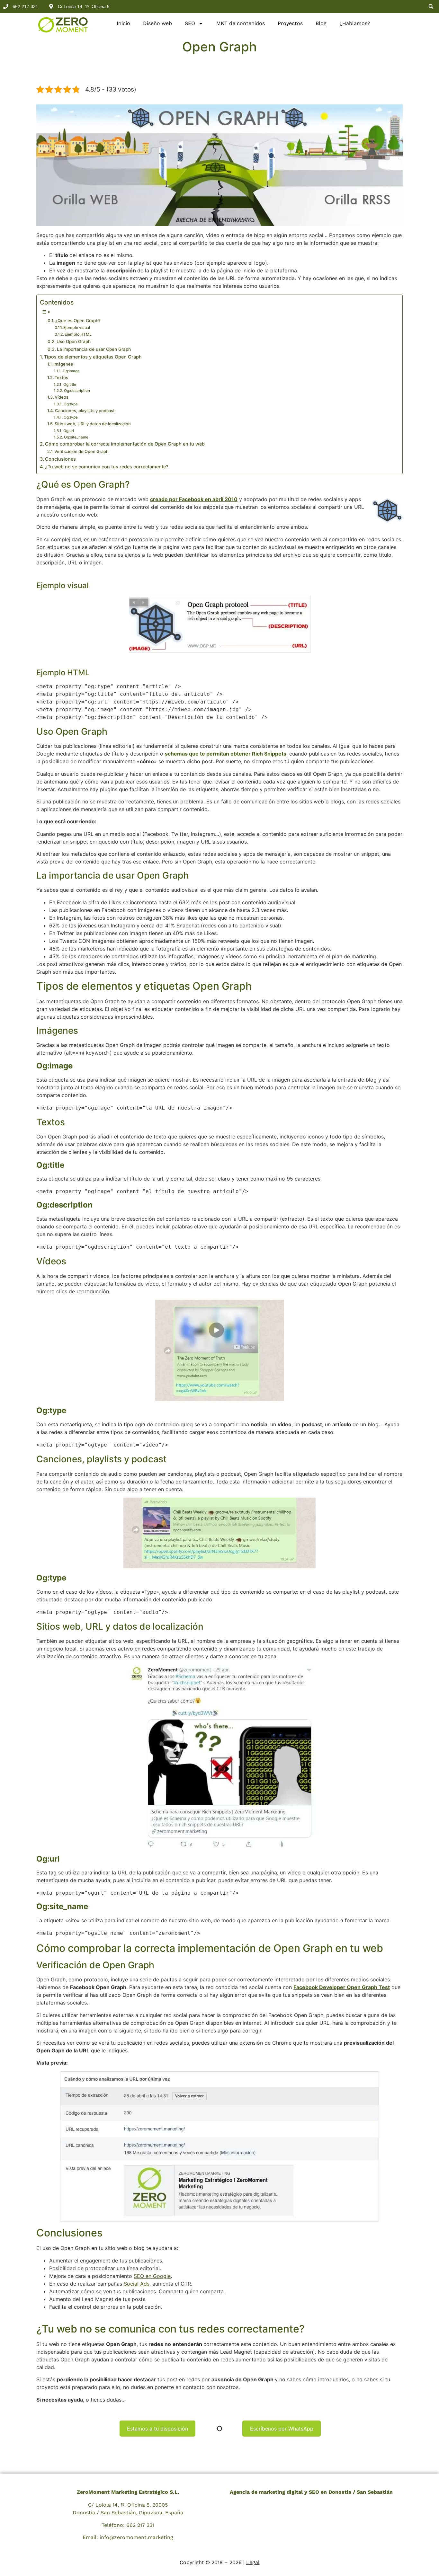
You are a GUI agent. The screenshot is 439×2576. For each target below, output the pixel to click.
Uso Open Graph (74, 341)
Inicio (123, 23)
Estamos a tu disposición (157, 2429)
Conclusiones (60, 459)
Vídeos (62, 397)
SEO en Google (152, 2276)
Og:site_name (76, 437)
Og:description (77, 391)
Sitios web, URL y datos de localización (93, 424)
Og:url (68, 431)
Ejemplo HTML (78, 334)
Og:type (71, 404)
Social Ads (137, 2284)
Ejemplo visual (77, 328)
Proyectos (290, 23)
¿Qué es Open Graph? (78, 321)
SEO (190, 23)
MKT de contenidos (241, 23)
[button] (431, 6)
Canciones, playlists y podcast (85, 411)
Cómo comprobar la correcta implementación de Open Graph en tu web (125, 444)
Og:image (71, 371)
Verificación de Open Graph (81, 451)
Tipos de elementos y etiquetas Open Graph (93, 357)
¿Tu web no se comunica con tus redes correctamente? (107, 467)
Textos (61, 377)
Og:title (70, 385)
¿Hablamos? (355, 23)
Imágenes (63, 364)
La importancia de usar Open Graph (94, 349)
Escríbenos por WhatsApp (282, 2429)
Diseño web (157, 23)
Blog (321, 23)
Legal (253, 2562)
